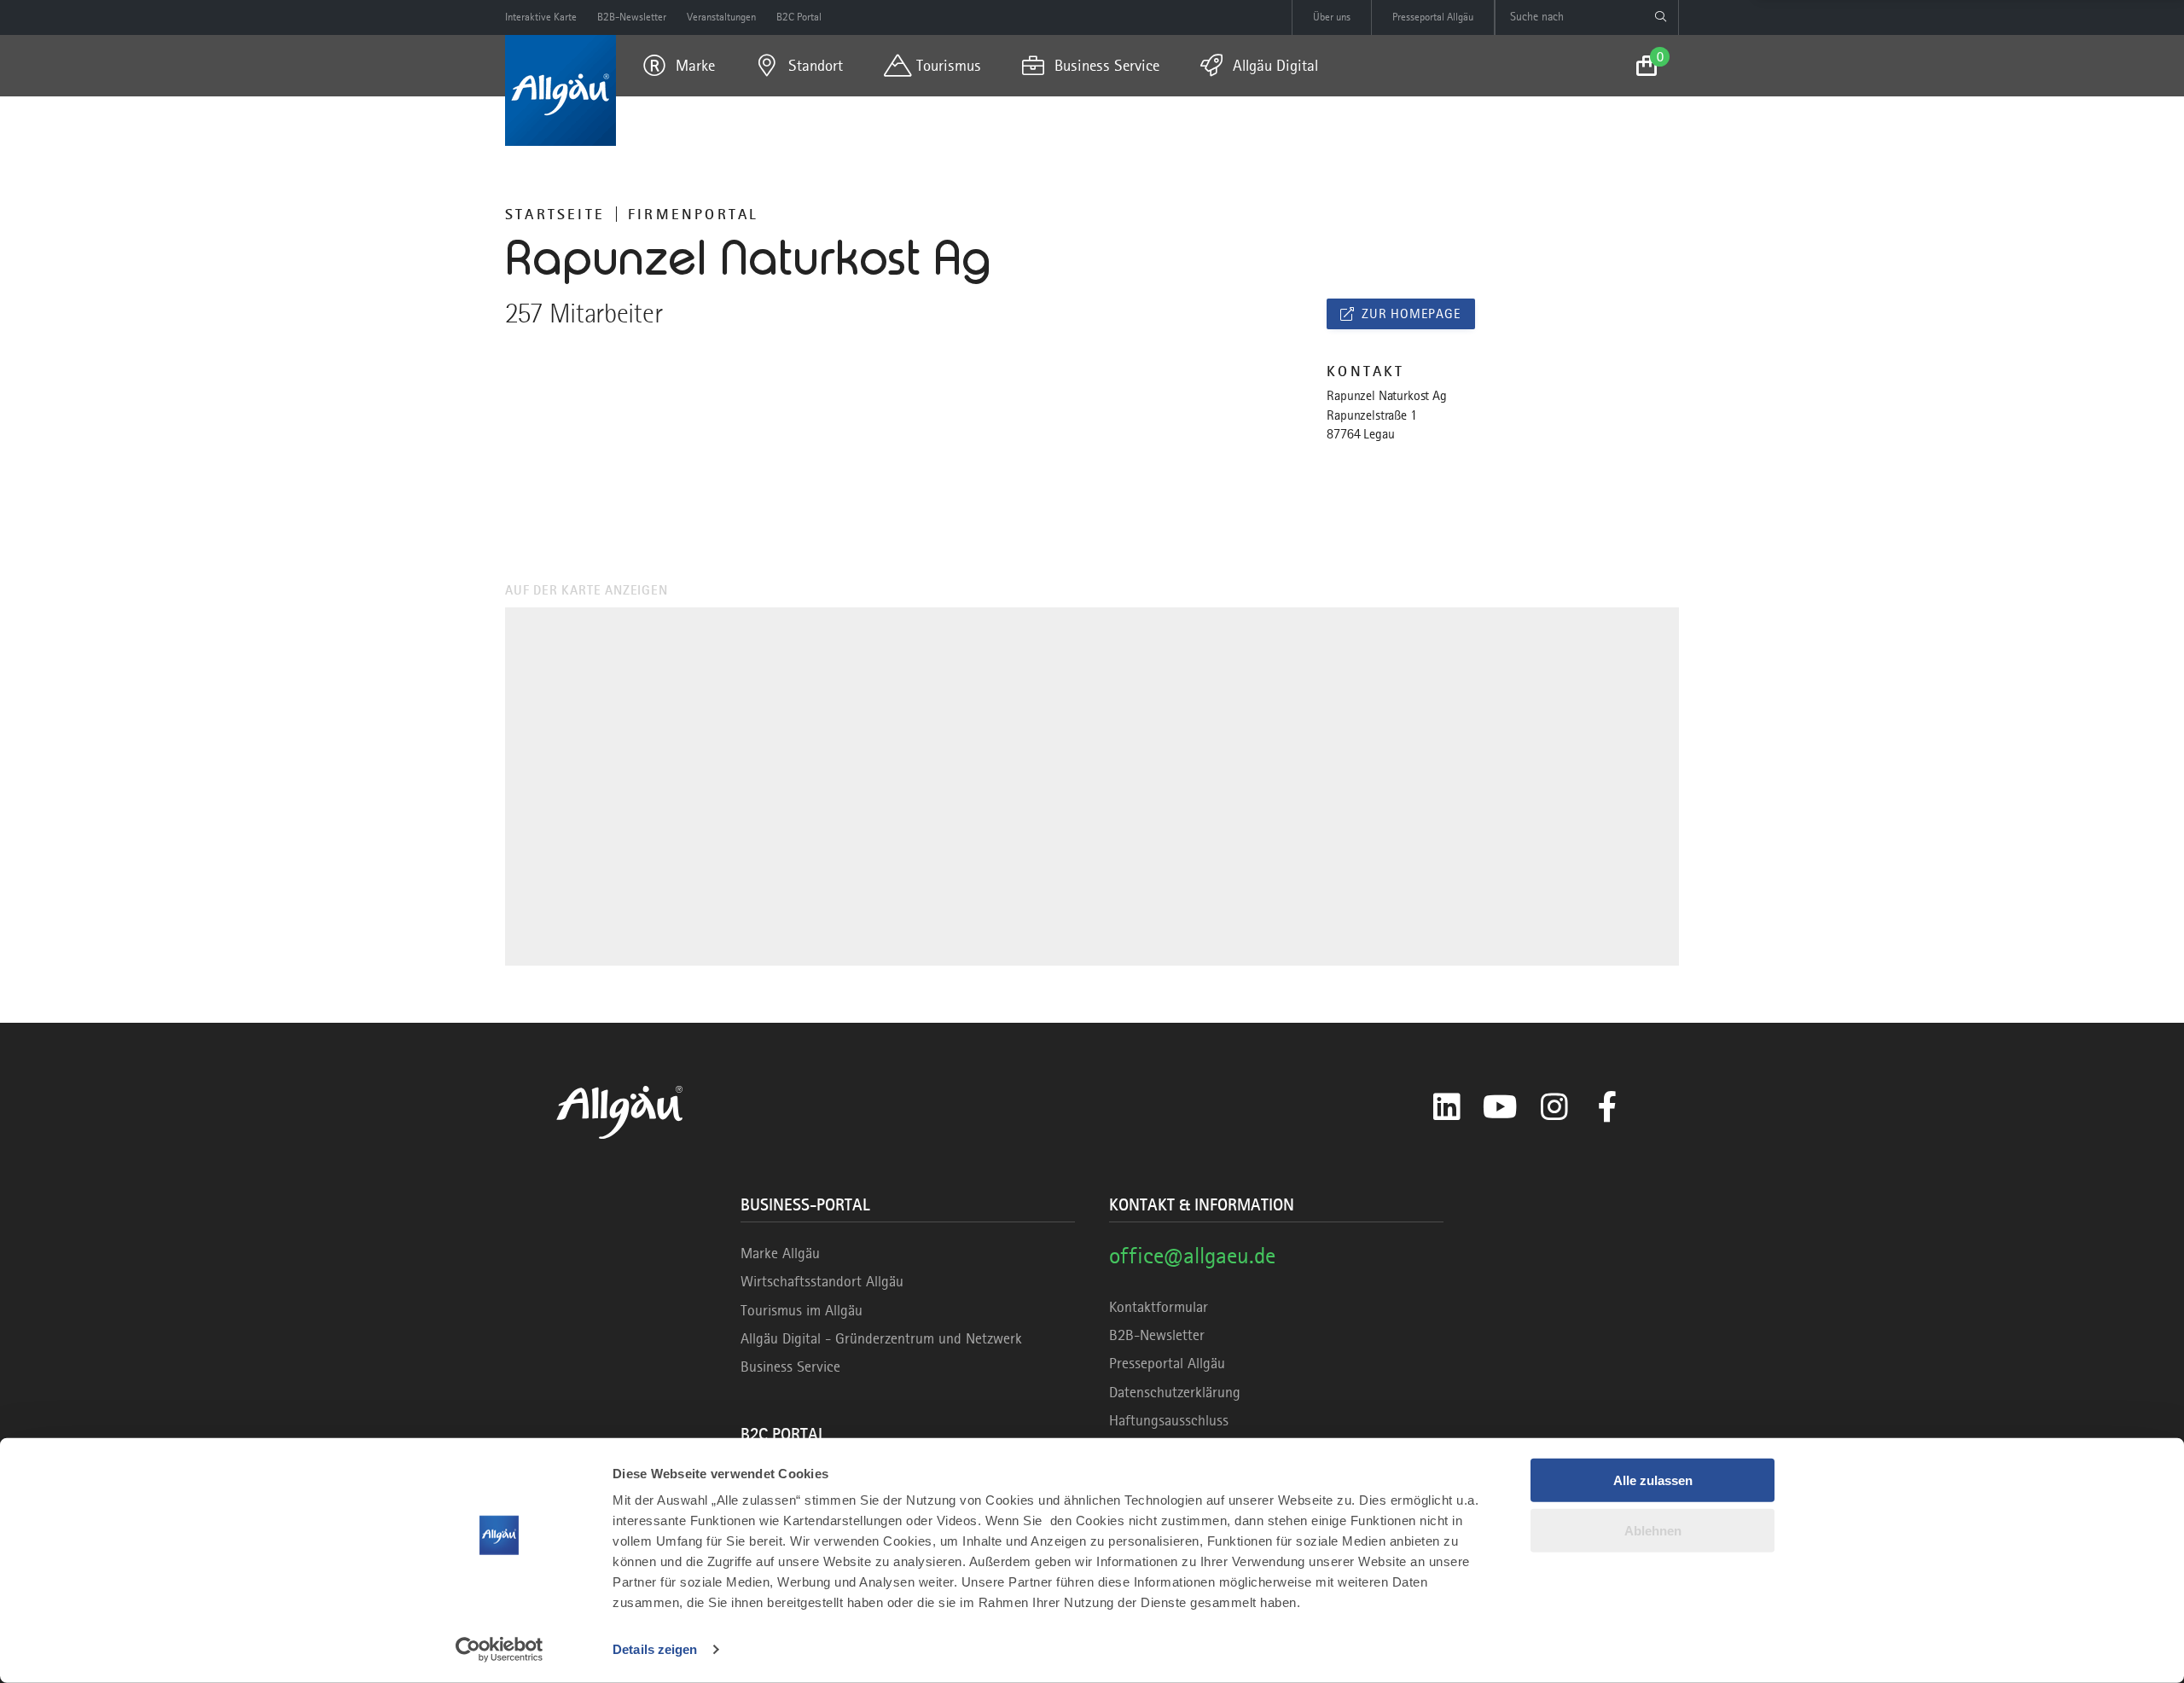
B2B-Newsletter (1157, 1335)
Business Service (790, 1367)
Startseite (555, 214)
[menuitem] (679, 66)
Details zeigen (655, 1649)
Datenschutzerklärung (1175, 1392)
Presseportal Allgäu (1167, 1363)
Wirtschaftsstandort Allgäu (822, 1281)
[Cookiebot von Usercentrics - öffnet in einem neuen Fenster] (500, 1650)
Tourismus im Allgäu (802, 1310)
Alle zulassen (1653, 1480)
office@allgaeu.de (1192, 1255)
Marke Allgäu (780, 1253)
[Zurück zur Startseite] (561, 90)
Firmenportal (693, 214)
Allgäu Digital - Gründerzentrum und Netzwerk (881, 1338)
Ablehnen (1653, 1530)
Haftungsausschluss (1169, 1420)
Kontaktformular (1159, 1307)
